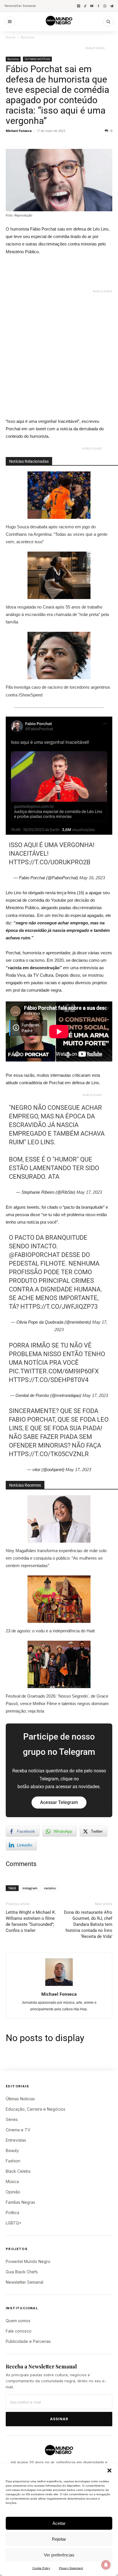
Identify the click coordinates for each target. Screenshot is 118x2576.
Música (12, 2181)
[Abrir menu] (10, 22)
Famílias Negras (20, 2202)
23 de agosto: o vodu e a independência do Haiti (50, 1631)
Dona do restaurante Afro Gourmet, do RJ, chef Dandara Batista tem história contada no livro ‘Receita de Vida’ (88, 1924)
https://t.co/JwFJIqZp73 (59, 1307)
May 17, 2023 (89, 1192)
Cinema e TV (18, 2130)
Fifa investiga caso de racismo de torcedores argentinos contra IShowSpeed (58, 691)
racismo (50, 1888)
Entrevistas (16, 2140)
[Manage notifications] (106, 2565)
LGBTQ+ (14, 2223)
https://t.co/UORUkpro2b (50, 862)
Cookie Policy (41, 2568)
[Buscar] (108, 22)
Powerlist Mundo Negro (28, 2261)
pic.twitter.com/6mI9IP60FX (54, 1371)
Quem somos (18, 2321)
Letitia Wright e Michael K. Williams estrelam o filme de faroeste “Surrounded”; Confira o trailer (31, 1921)
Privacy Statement (71, 2568)
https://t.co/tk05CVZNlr (49, 1454)
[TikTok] (85, 6)
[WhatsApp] (105, 6)
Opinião (13, 2192)
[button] (109, 2471)
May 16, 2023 (92, 878)
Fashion (13, 2161)
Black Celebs (18, 2171)
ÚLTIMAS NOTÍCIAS (37, 59)
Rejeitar (59, 2539)
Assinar (59, 2419)
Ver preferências (59, 2555)
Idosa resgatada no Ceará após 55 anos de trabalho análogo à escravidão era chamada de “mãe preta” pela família (57, 614)
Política (12, 2213)
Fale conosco (19, 2331)
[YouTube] (92, 6)
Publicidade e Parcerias (28, 2341)
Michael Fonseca (19, 131)
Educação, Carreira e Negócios (36, 2109)
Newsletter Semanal (20, 6)
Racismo (28, 37)
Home (11, 37)
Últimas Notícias (20, 2099)
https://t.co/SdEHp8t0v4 (49, 1380)
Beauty (12, 2150)
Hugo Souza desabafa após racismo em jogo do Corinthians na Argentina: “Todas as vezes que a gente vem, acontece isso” (57, 534)
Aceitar (59, 2523)
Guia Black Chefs (22, 2272)
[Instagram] (79, 6)
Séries (12, 2119)
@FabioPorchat (34, 1255)
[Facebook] (98, 6)
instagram (30, 1888)
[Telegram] (112, 6)
